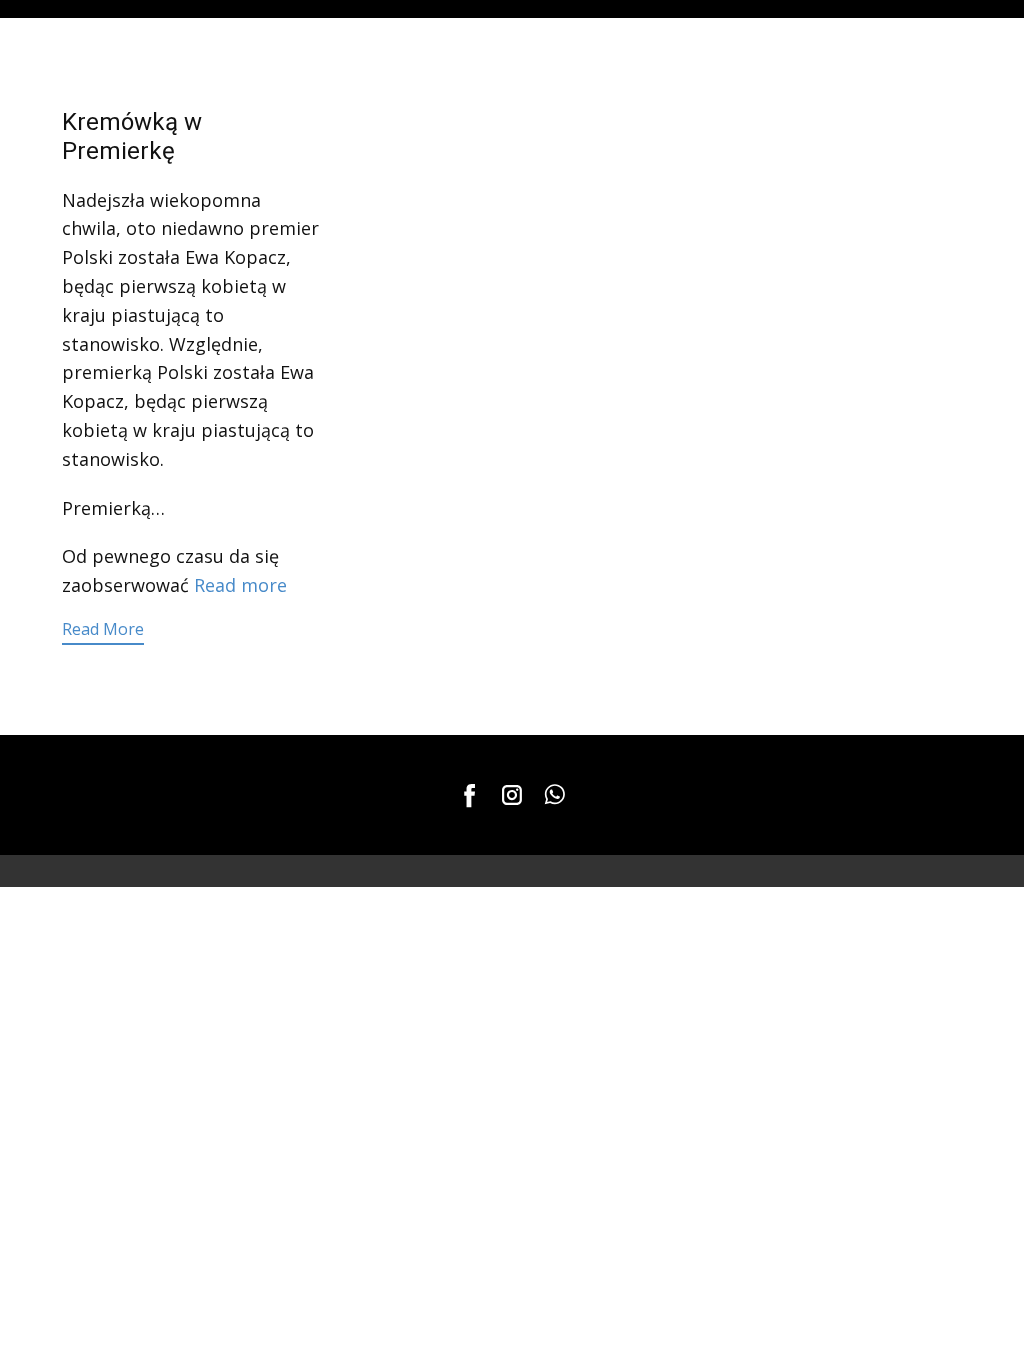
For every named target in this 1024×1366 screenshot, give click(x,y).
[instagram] (512, 795)
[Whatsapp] (554, 795)
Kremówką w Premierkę (132, 136)
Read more (240, 585)
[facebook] (470, 795)
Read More (103, 629)
